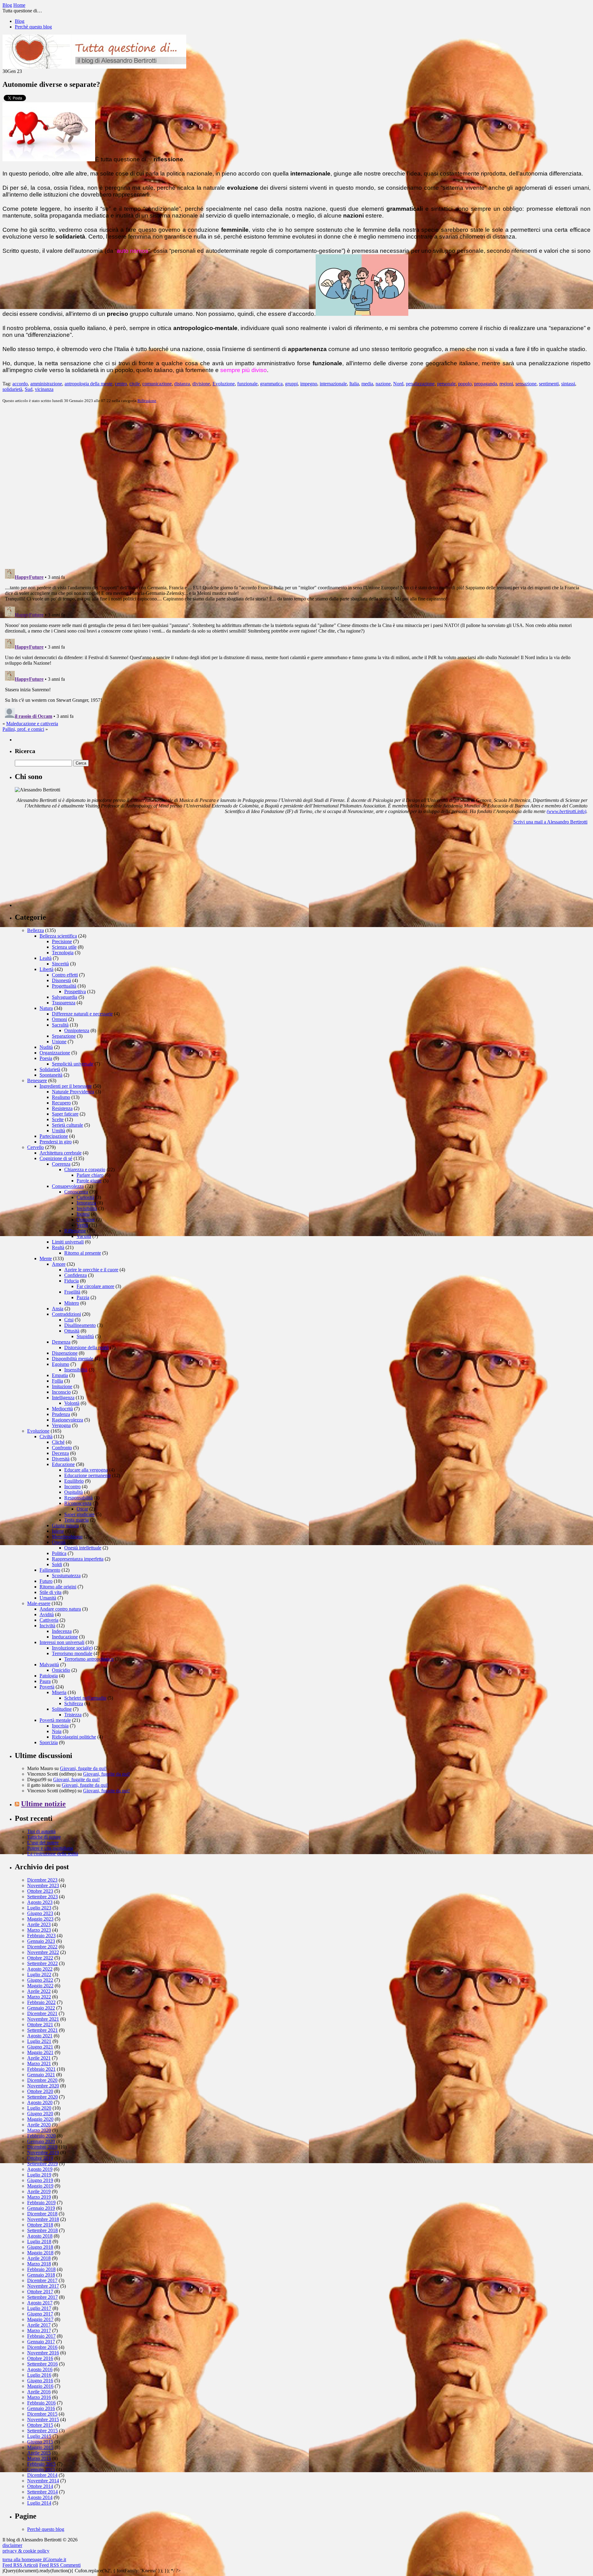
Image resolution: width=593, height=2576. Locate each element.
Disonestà (61, 980)
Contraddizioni (66, 1314)
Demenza (61, 1342)
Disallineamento (80, 1325)
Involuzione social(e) (72, 1648)
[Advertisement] (61, 868)
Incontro (72, 1487)
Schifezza (74, 1703)
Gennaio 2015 (41, 2470)
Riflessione (147, 401)
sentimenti (549, 384)
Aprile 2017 (39, 2325)
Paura (45, 1681)
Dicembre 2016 (42, 2347)
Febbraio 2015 (41, 2464)
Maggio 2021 (40, 2052)
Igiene (58, 1531)
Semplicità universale (73, 1064)
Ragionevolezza (67, 1420)
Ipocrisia (60, 1726)
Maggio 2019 (40, 2186)
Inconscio (61, 1392)
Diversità (61, 1459)
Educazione (63, 1464)
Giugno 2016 (40, 2381)
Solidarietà (50, 1069)
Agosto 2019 (40, 2169)
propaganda (486, 384)
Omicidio (61, 1670)
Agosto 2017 (40, 2303)
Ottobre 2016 (40, 2358)
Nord (398, 384)
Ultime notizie (43, 1804)
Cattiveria (49, 1620)
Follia (57, 1381)
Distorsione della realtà (86, 1347)
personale (446, 384)
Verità (82, 1225)
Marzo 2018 (39, 2264)
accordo (20, 384)
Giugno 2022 (40, 1980)
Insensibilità (76, 1370)
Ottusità (72, 1331)
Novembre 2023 (43, 1885)
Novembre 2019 (43, 2152)
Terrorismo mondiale (72, 1653)
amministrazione (46, 384)
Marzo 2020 (39, 2130)
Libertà (46, 969)
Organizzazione (55, 1053)
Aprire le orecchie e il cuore (91, 1270)
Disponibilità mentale (73, 1359)
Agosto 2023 (40, 1902)
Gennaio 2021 (41, 2075)
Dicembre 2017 (42, 2280)
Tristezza (73, 1715)
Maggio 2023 (40, 1919)
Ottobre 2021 (40, 2025)
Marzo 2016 (39, 2397)
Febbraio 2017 (41, 2336)
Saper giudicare (79, 1514)
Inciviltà (47, 1626)
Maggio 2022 (40, 1986)
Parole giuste (89, 1181)
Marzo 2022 (39, 1997)
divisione (201, 384)
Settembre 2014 (42, 2492)
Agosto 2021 (40, 2036)
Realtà (58, 1247)
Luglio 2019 (39, 2175)
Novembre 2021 (43, 2019)
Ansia (58, 1309)
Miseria (59, 1692)
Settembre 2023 (42, 1897)
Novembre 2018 (43, 2219)
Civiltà (46, 1436)
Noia (57, 1731)
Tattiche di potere (44, 1837)
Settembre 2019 (42, 2164)
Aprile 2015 (39, 2453)
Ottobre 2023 (40, 1891)
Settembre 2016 (42, 2364)
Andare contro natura (60, 1609)
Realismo (61, 1097)
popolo (465, 384)
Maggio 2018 (40, 2253)
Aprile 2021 (39, 2058)
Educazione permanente (88, 1475)
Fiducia (71, 1281)
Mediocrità (62, 1409)
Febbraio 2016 (41, 2403)
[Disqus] (296, 485)
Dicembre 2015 (42, 2414)
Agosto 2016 (40, 2369)
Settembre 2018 (42, 2230)
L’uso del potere (43, 1843)
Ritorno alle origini (58, 1587)
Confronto (62, 1448)
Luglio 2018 (39, 2241)
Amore (59, 1264)
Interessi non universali (62, 1642)
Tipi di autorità (41, 1831)
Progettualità (64, 986)
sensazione (526, 384)
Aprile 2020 (39, 2125)
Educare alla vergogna (86, 1470)
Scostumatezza (66, 1576)
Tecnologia (63, 953)
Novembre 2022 (43, 1952)
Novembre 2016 (43, 2353)
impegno (309, 384)
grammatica (271, 384)
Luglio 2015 (39, 2436)
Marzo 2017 (39, 2330)
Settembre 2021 (42, 2030)
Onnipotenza (77, 1030)
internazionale (333, 384)
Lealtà (46, 958)
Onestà (59, 1542)
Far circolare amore (95, 1286)
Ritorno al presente (83, 1253)
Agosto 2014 (40, 2497)
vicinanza (44, 389)
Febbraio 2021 (41, 2069)
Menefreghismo (67, 1537)
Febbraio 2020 (41, 2136)
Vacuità (84, 1236)
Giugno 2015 (40, 2442)
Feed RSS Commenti (60, 2565)
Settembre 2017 (42, 2297)
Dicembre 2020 (42, 2080)
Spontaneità (51, 1075)
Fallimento (50, 1570)
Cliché (58, 1442)
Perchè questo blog (33, 27)
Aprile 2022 (39, 1991)
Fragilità (72, 1292)
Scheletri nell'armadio (85, 1698)
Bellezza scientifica (58, 936)
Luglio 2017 (39, 2308)
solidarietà (12, 389)
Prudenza (61, 1414)
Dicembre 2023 (42, 1880)
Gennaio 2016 (41, 2408)
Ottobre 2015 (40, 2425)
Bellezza (36, 930)
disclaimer (12, 2545)
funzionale (247, 384)
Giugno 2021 (40, 2047)
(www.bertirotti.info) (566, 811)
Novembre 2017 (43, 2286)
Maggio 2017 (40, 2319)
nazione (383, 384)
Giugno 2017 (40, 2314)
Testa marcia (76, 1520)
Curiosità (85, 1197)
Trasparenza (64, 1003)
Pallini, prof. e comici (23, 729)
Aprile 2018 (39, 2258)
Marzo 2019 (39, 2197)
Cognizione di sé (56, 1158)
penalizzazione (420, 384)
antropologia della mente (88, 384)
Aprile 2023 (39, 1924)
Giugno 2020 (40, 2114)
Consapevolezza (68, 1186)
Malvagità (49, 1665)
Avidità (47, 1614)
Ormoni (59, 1019)
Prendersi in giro (56, 1142)
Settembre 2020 (42, 2097)
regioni (506, 384)
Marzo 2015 (39, 2458)
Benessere (37, 1080)
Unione (59, 1042)
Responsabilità (78, 1498)
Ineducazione (65, 1637)
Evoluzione (224, 384)
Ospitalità (74, 1492)
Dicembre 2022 (42, 1947)
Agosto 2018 (40, 2236)
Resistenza (62, 1108)
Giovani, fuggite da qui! (83, 1768)
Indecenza (62, 1631)
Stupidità (85, 1336)
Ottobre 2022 (40, 1958)
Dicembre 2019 (42, 2147)
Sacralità (60, 1025)
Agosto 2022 (40, 1969)
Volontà (72, 1403)
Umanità (48, 1598)
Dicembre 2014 (42, 2475)
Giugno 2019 (40, 2180)
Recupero (61, 1103)
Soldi (57, 1564)
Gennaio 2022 (41, 2008)
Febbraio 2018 (41, 2269)
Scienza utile (64, 947)
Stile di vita (50, 1592)
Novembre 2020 (43, 2086)
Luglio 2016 (39, 2375)
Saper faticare (65, 1114)
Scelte (58, 1119)
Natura (46, 1008)
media (367, 384)
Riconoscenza (78, 1503)
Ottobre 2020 (40, 2091)
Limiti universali (68, 1242)
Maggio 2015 (40, 2447)
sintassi (568, 384)
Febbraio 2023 (41, 1936)
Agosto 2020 (40, 2102)
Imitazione (62, 1386)
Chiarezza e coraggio (85, 1169)
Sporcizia (49, 1742)
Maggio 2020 (40, 2119)
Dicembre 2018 (42, 2214)
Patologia (49, 1676)
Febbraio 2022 (41, 2002)
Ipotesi (83, 1214)
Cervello (36, 1147)
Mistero (72, 1303)
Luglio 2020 (39, 2108)
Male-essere (39, 1603)
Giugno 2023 (40, 1913)
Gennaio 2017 (41, 2342)
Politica (59, 1553)
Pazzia (83, 1297)
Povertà (47, 1687)
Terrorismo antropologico (89, 1659)
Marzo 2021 (39, 2063)
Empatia (60, 1375)
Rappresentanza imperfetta (78, 1559)
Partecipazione (54, 1136)
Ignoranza (86, 1203)
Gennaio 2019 (41, 2208)
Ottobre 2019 (40, 2158)
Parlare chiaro (90, 1175)
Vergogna (61, 1425)
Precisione (62, 941)
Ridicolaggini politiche (74, 1737)
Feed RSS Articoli (20, 2565)
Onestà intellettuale (83, 1548)
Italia (354, 384)
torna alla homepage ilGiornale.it (34, 2559)
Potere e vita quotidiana (50, 1848)
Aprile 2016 (39, 2392)
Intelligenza (63, 1398)
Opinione (86, 1220)
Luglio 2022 (39, 1974)
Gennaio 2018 (41, 2275)
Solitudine (62, 1709)
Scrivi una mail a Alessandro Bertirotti (550, 822)
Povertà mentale (55, 1720)
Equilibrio (74, 1481)
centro (121, 384)
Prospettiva (75, 991)
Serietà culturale (67, 1125)
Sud (29, 389)
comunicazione (157, 384)
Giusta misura (65, 1525)
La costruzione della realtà (53, 1854)
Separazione (64, 1036)
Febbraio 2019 (41, 2203)
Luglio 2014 (39, 2503)
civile (135, 384)
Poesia (46, 1058)
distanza (182, 384)
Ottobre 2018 (40, 2225)
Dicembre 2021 (42, 2013)
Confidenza (76, 1275)
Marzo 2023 (39, 1930)
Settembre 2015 (42, 2431)
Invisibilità (87, 1208)
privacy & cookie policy (26, 2551)
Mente (46, 1258)
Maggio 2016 (40, 2386)
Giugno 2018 (40, 2247)
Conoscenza (76, 1192)
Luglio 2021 (39, 2041)
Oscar (82, 1509)
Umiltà (59, 1131)
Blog (20, 21)
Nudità (46, 1047)
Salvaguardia (65, 997)
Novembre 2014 (43, 2481)
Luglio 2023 (39, 1908)
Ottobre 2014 (40, 2486)
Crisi (69, 1320)
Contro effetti (65, 975)
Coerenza (61, 1164)
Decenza (60, 1453)
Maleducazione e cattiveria (32, 724)
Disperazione (65, 1353)
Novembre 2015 (43, 2419)
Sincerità (60, 964)
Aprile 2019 (39, 2191)
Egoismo (61, 1364)
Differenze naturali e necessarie (82, 1014)
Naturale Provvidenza (73, 1092)
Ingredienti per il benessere (66, 1086)
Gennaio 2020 (41, 2141)
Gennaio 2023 (41, 1941)
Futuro (46, 1581)
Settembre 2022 (42, 1963)
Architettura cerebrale (61, 1153)
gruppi (291, 384)
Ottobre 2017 (40, 2292)
